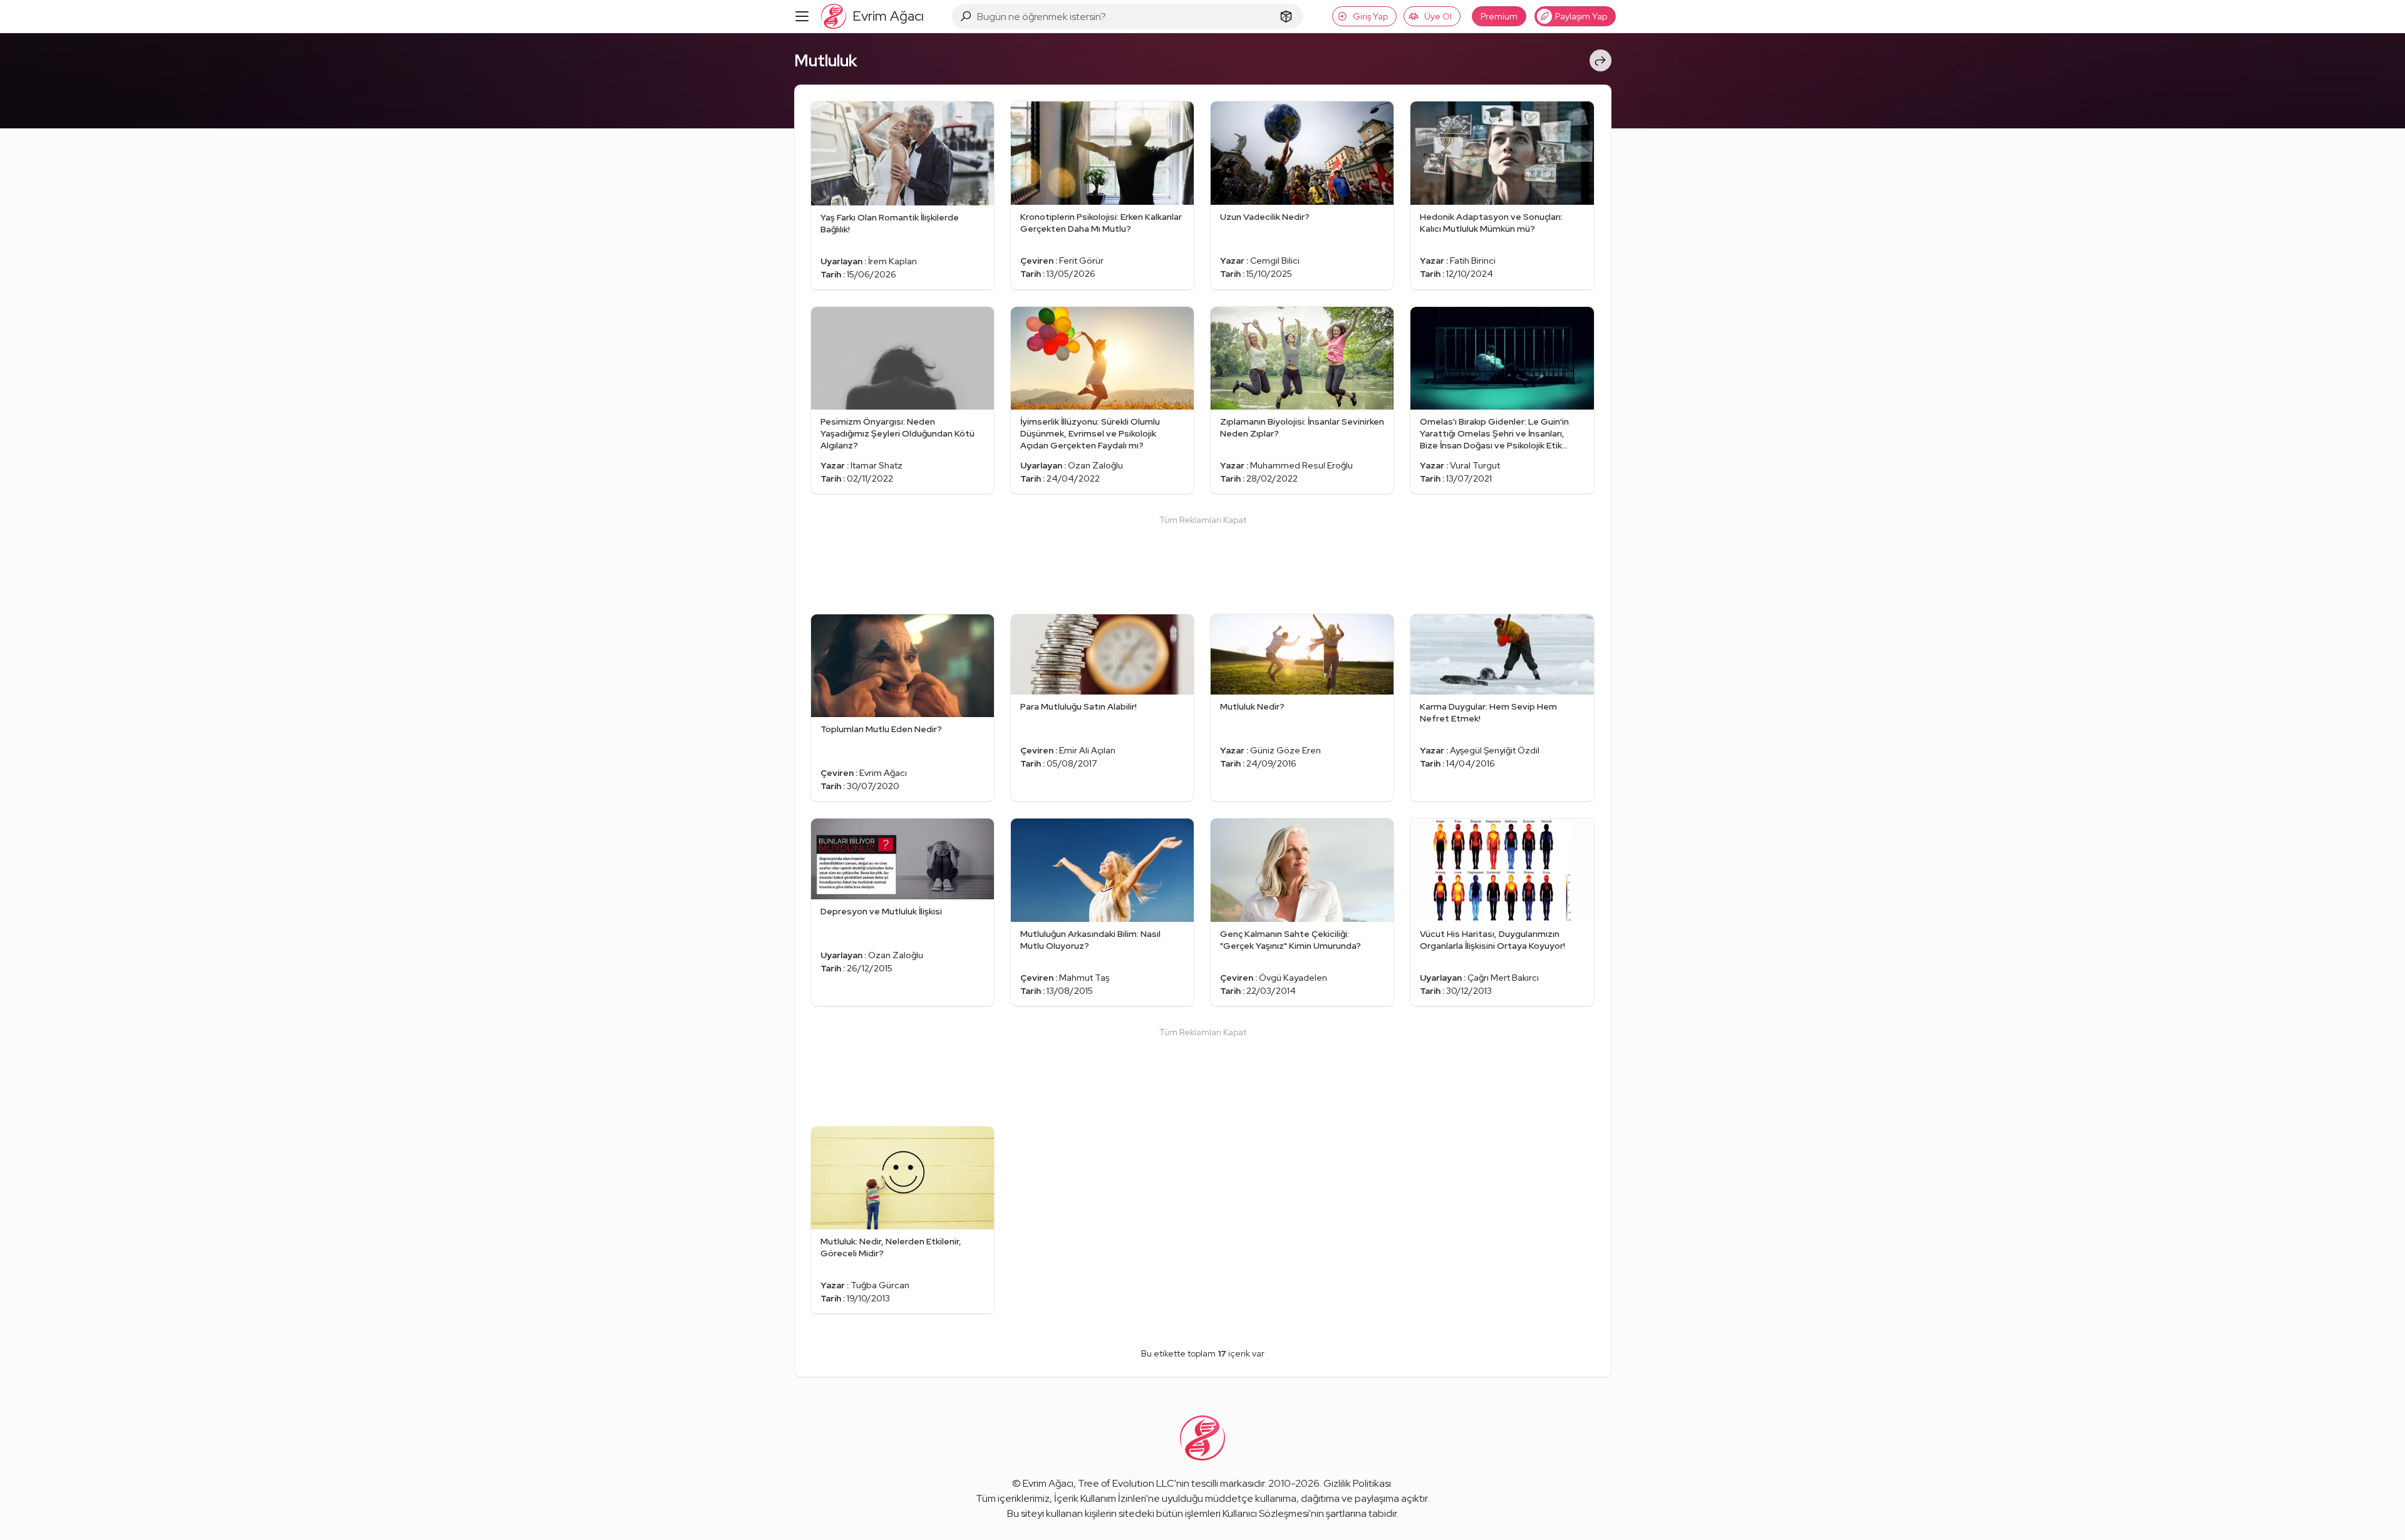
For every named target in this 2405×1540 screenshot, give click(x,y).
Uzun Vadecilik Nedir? (1265, 217)
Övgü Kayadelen (1293, 978)
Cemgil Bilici (1275, 261)
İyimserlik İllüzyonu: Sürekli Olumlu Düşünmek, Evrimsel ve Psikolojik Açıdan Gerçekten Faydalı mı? (1090, 433)
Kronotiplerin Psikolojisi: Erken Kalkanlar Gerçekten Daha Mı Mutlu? (1101, 223)
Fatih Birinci (1473, 261)
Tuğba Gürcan (880, 1285)
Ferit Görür (1081, 261)
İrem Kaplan (892, 261)
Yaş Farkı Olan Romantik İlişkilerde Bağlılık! (890, 223)
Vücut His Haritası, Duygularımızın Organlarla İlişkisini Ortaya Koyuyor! (1492, 940)
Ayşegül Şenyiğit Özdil (1495, 750)
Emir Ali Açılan (1087, 750)
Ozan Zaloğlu (1095, 465)
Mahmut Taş (1084, 978)
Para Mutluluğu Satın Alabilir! (1078, 706)
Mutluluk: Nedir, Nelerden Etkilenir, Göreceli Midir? (891, 1247)
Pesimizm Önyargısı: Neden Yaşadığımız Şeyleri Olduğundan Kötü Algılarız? (897, 433)
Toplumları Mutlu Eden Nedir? (881, 729)
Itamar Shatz (877, 465)
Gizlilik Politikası (1357, 1483)
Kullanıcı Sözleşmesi (1266, 1513)
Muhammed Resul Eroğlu (1301, 465)
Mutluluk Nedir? (1252, 706)
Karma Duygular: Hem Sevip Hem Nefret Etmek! (1488, 712)
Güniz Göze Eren (1285, 750)
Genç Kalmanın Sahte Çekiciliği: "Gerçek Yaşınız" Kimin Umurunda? (1290, 940)
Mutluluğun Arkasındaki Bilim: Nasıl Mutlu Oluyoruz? (1090, 940)
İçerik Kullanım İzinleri (1100, 1498)
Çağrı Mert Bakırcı (1503, 978)
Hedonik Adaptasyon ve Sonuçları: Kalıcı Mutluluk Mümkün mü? (1491, 223)
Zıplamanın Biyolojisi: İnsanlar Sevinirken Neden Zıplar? (1302, 427)
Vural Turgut (1475, 465)
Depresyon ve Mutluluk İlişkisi (881, 911)
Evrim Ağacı (883, 773)
